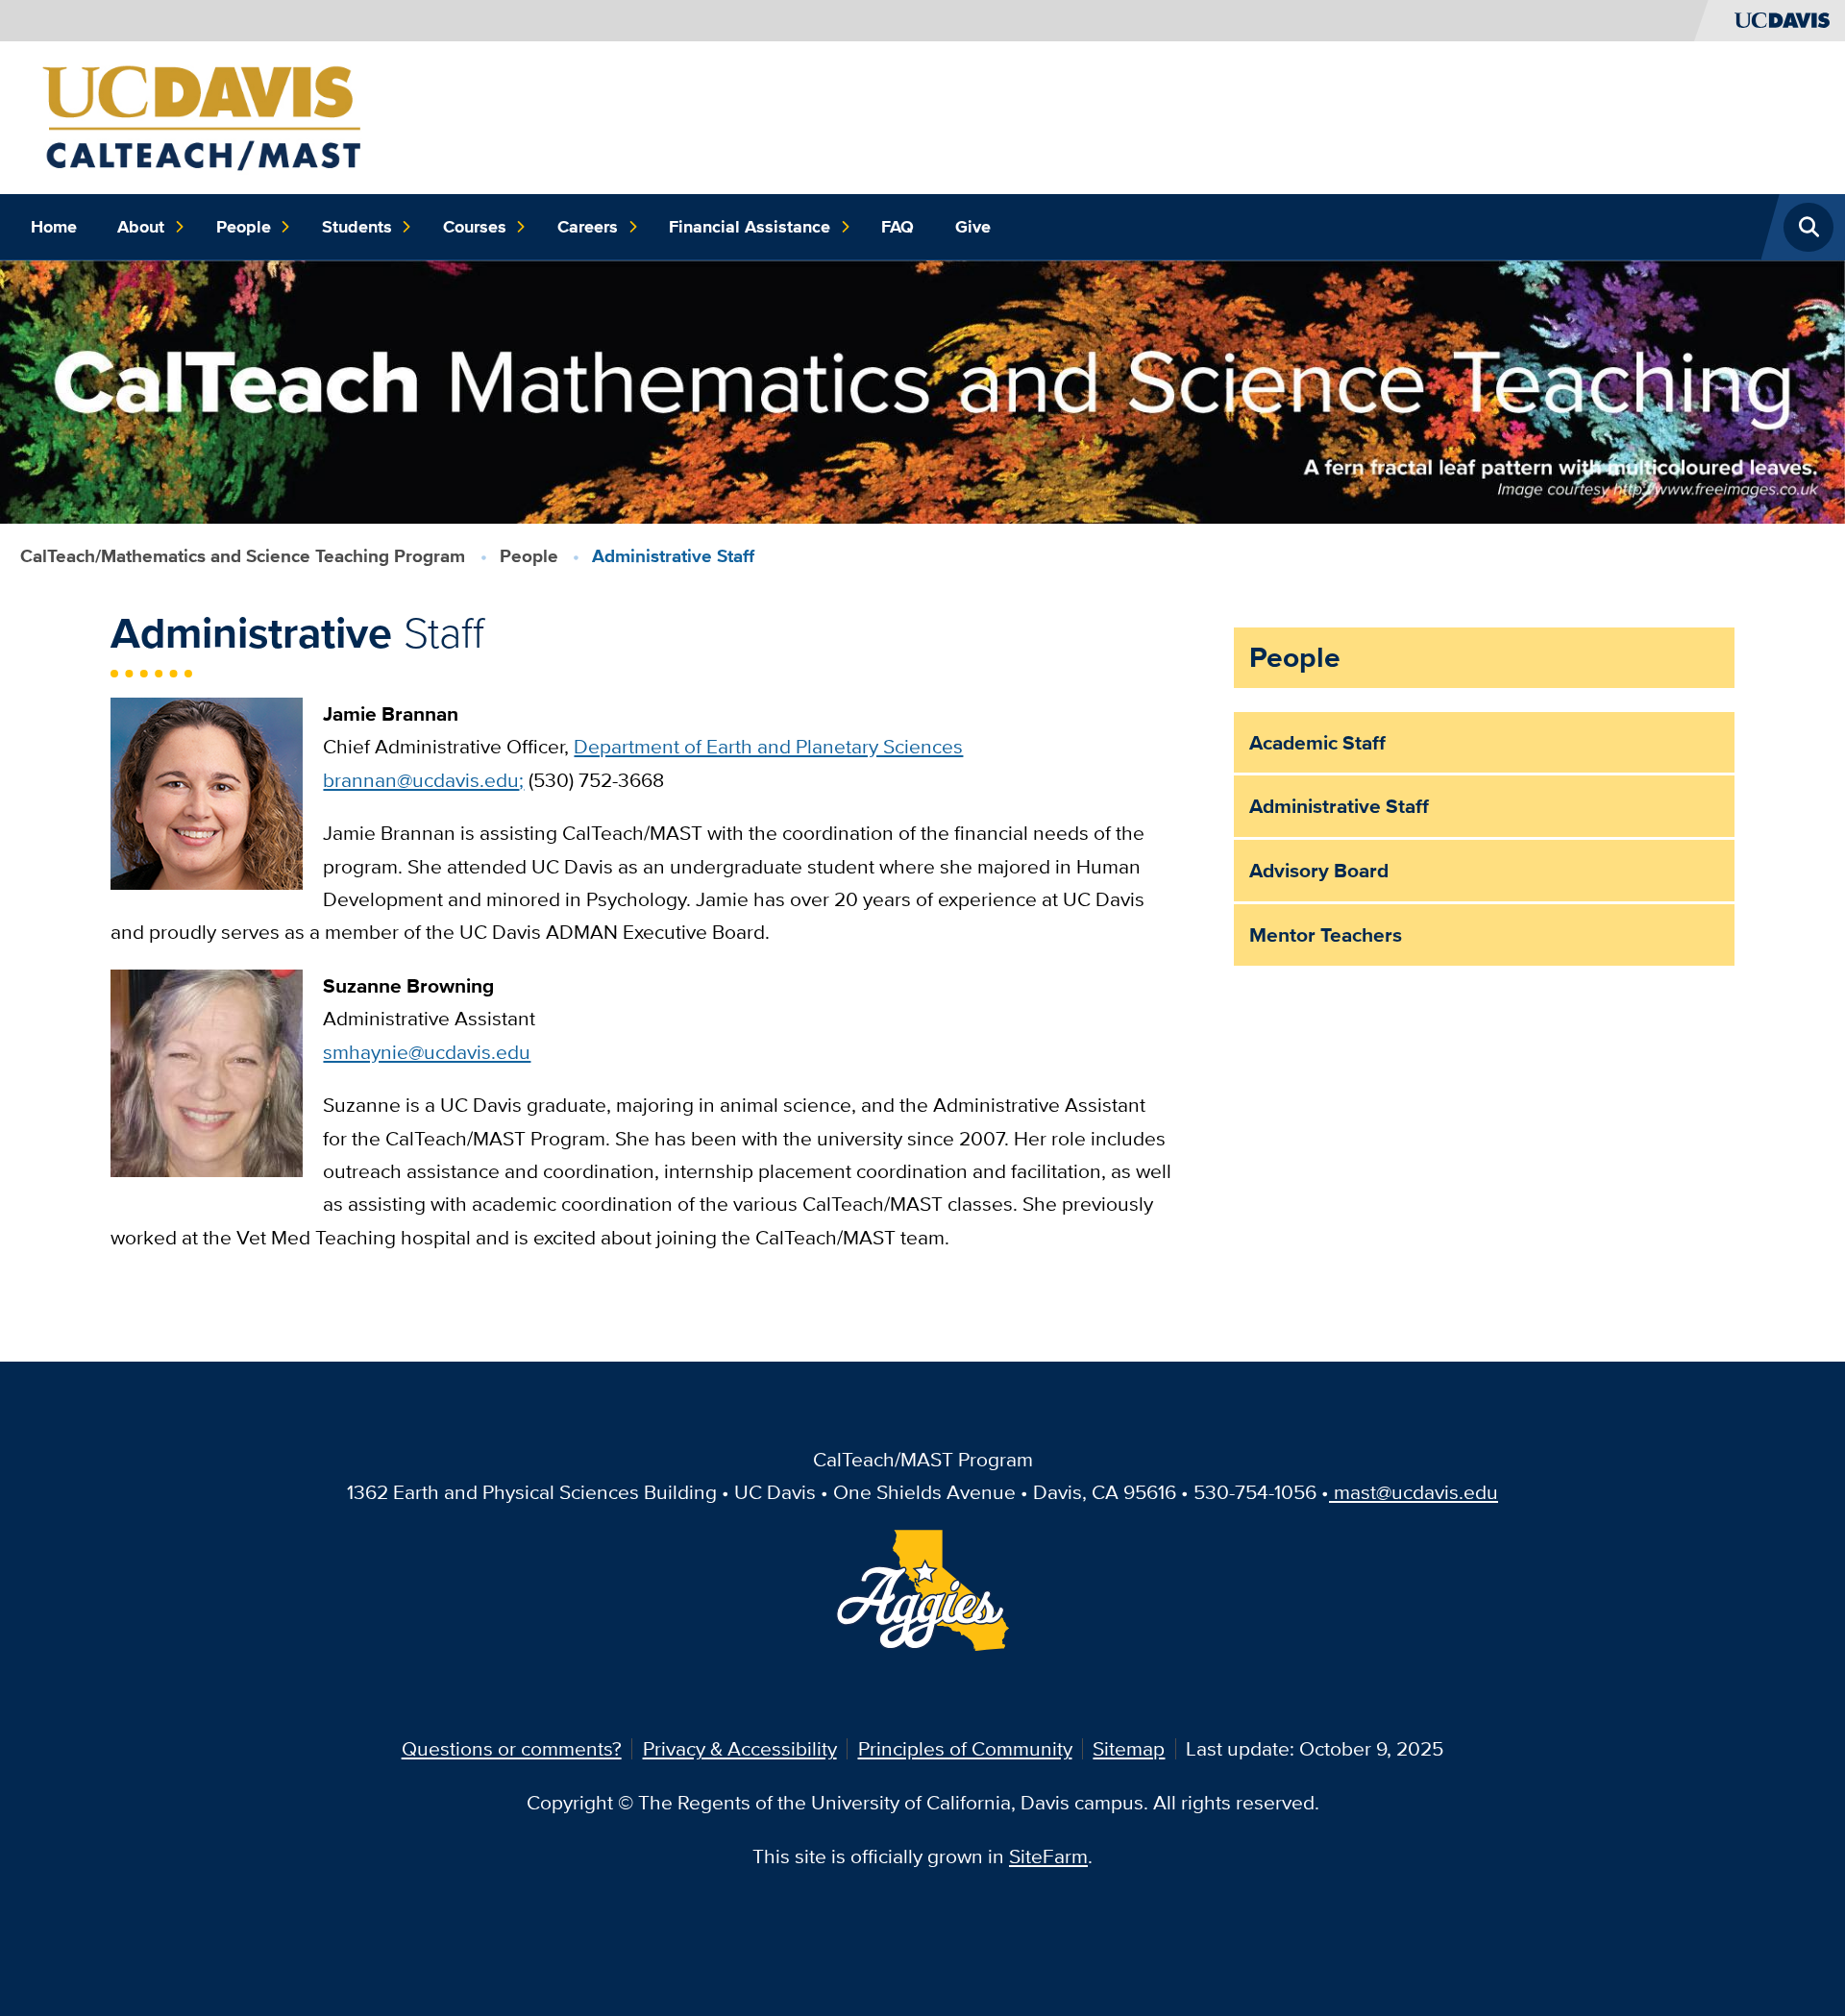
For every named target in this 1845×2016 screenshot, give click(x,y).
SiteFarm (1048, 1856)
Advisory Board (1319, 870)
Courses (475, 227)
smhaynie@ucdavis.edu (427, 1052)
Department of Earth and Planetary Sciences (768, 746)
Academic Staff (1317, 742)
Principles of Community (965, 1748)
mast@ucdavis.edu (1416, 1492)
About (141, 227)
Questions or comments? (512, 1748)
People (244, 227)
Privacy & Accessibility (740, 1748)
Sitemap (1129, 1748)
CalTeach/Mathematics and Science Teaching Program (243, 556)
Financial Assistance (750, 227)
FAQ (898, 227)
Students (357, 227)
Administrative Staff (1339, 806)
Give (973, 227)
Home (54, 227)
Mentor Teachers (1326, 934)
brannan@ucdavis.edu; (423, 780)
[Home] (204, 115)
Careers (588, 227)
